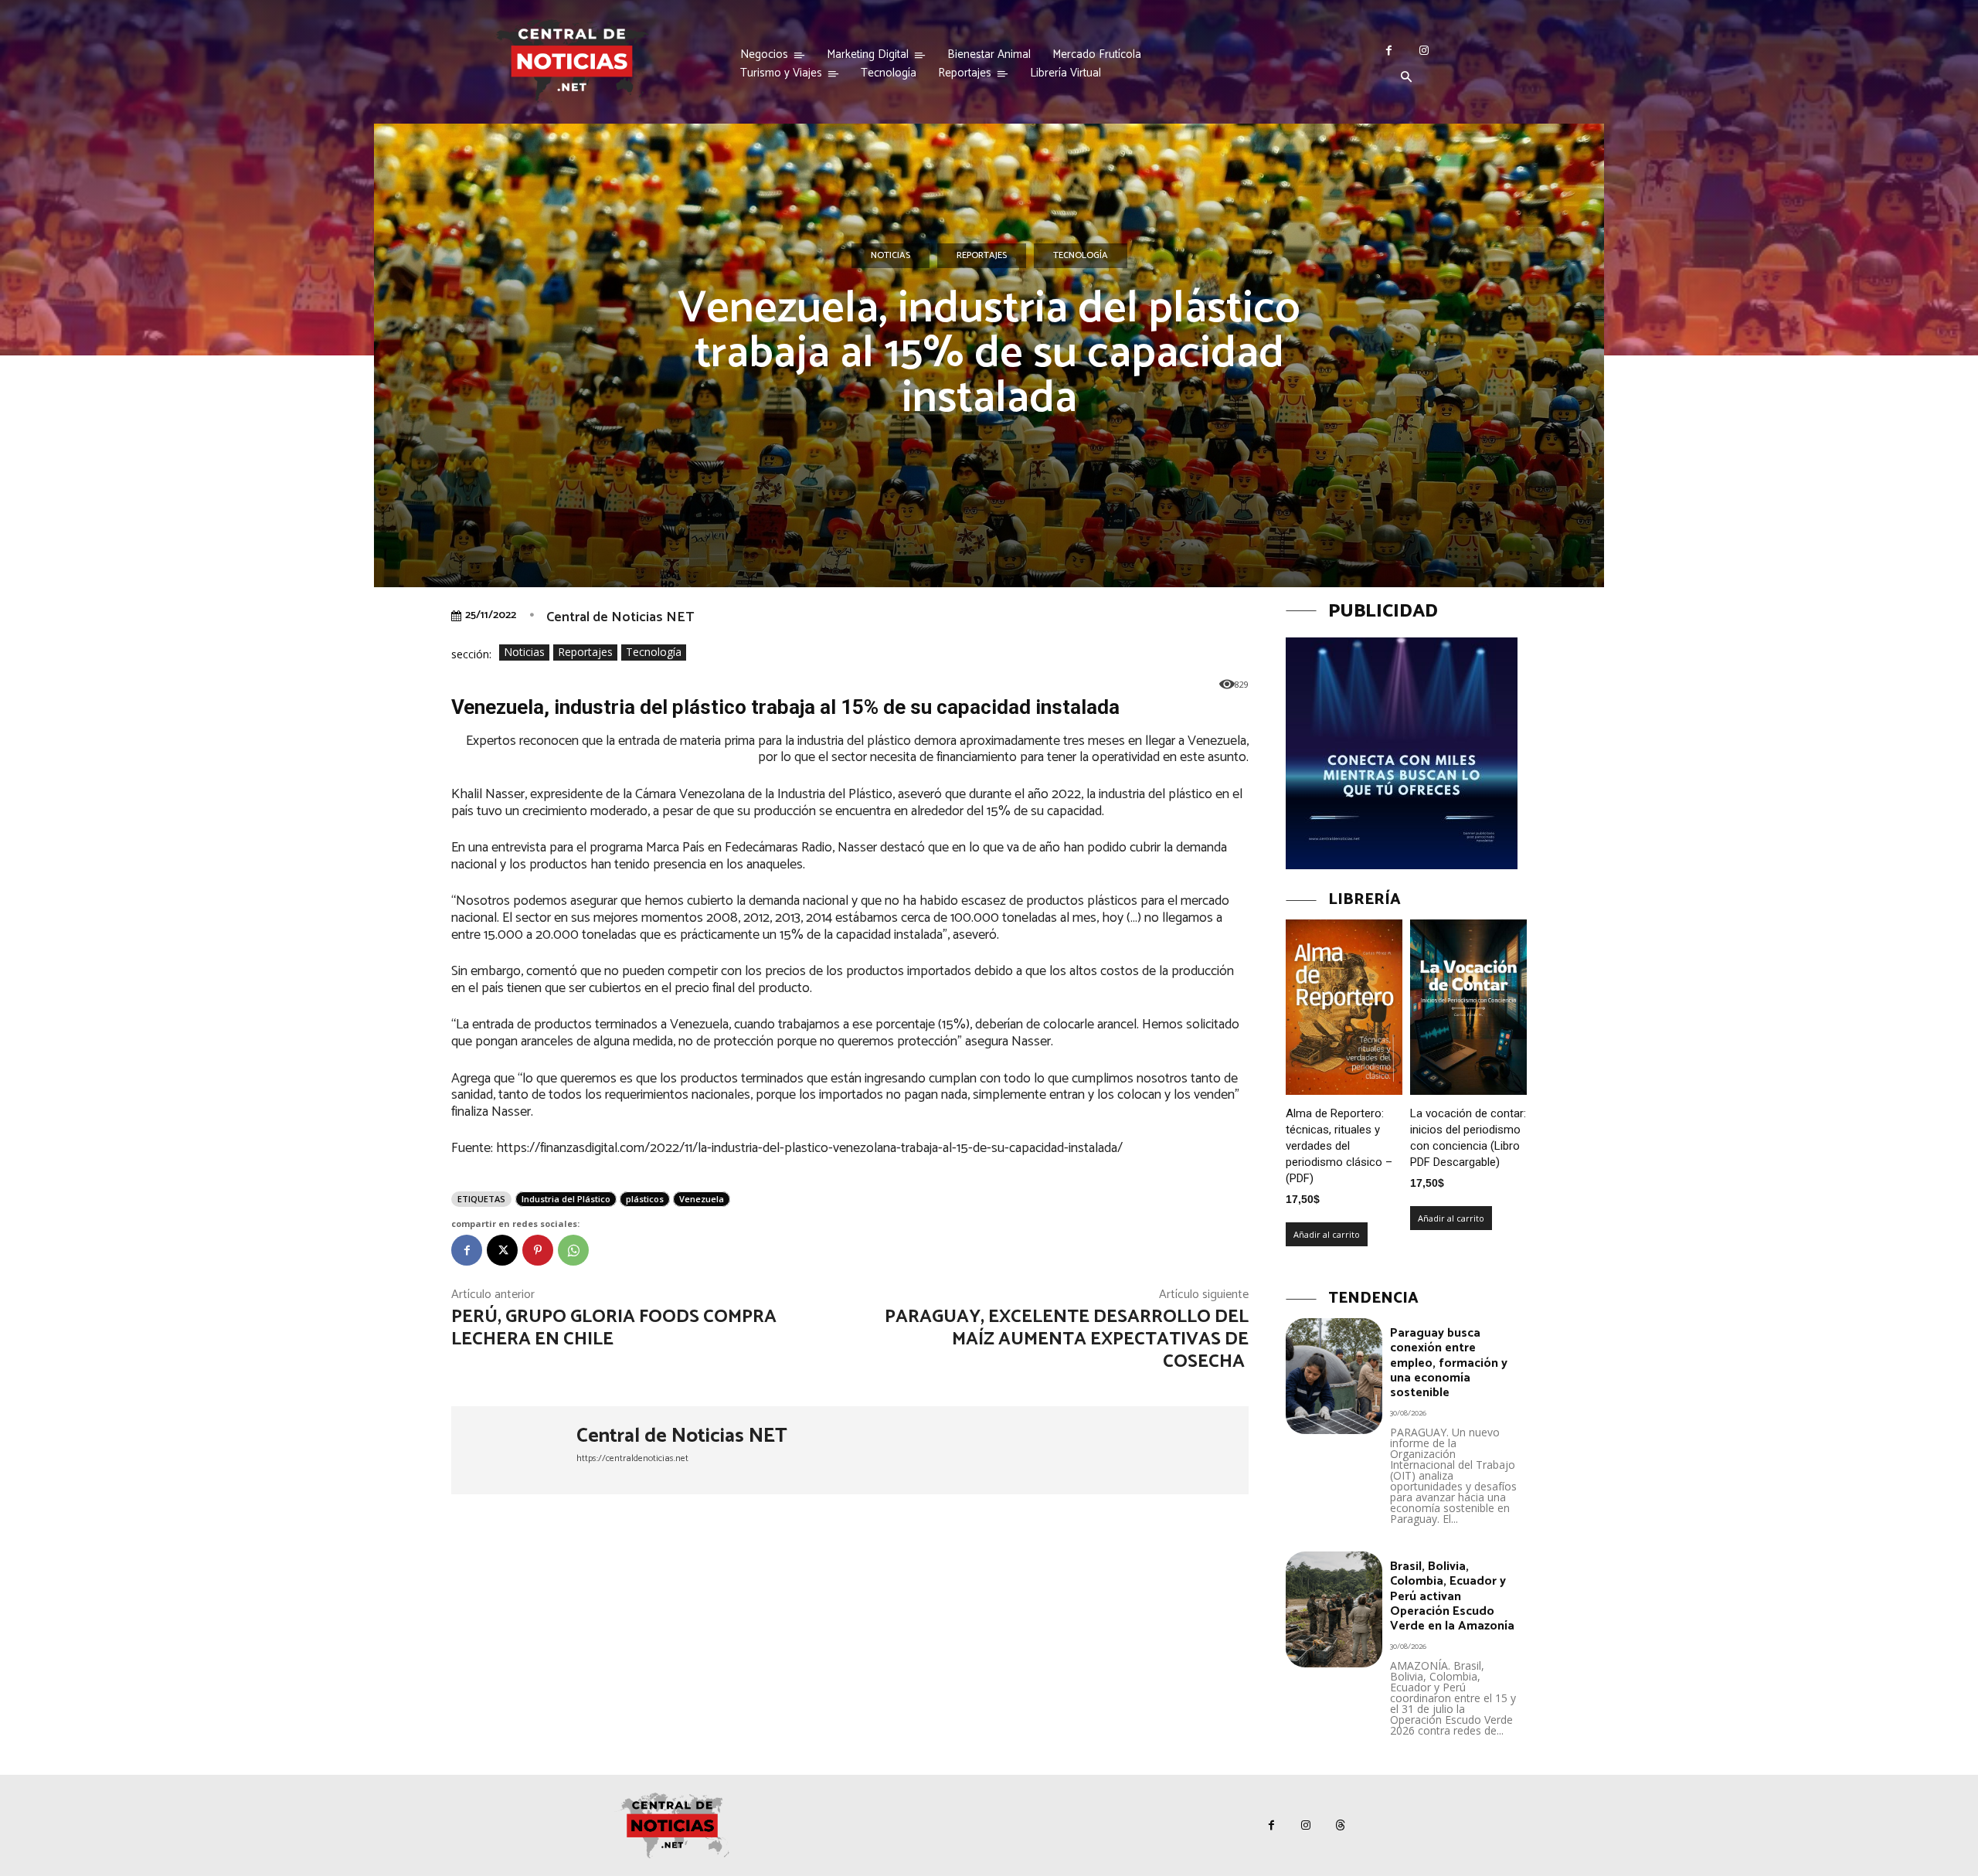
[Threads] (1341, 1825)
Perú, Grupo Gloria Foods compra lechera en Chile (614, 1328)
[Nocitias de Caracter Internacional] (572, 61)
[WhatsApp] (573, 1250)
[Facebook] (1389, 51)
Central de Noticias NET (620, 617)
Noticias (890, 255)
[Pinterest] (538, 1250)
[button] (1406, 78)
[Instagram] (1424, 51)
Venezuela (702, 1199)
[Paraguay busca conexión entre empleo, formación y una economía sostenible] (1334, 1376)
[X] (502, 1250)
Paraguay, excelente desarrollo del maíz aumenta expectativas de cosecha (1067, 1339)
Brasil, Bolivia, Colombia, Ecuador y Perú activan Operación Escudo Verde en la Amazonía (1452, 1596)
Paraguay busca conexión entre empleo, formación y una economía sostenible (1449, 1363)
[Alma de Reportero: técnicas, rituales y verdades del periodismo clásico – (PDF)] (1344, 1007)
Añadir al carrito (1327, 1234)
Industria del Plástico (566, 1199)
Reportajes (982, 255)
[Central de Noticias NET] (514, 1450)
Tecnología (1081, 255)
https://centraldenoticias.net (632, 1458)
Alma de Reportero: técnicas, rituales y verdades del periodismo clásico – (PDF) (1339, 1146)
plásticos (645, 1199)
